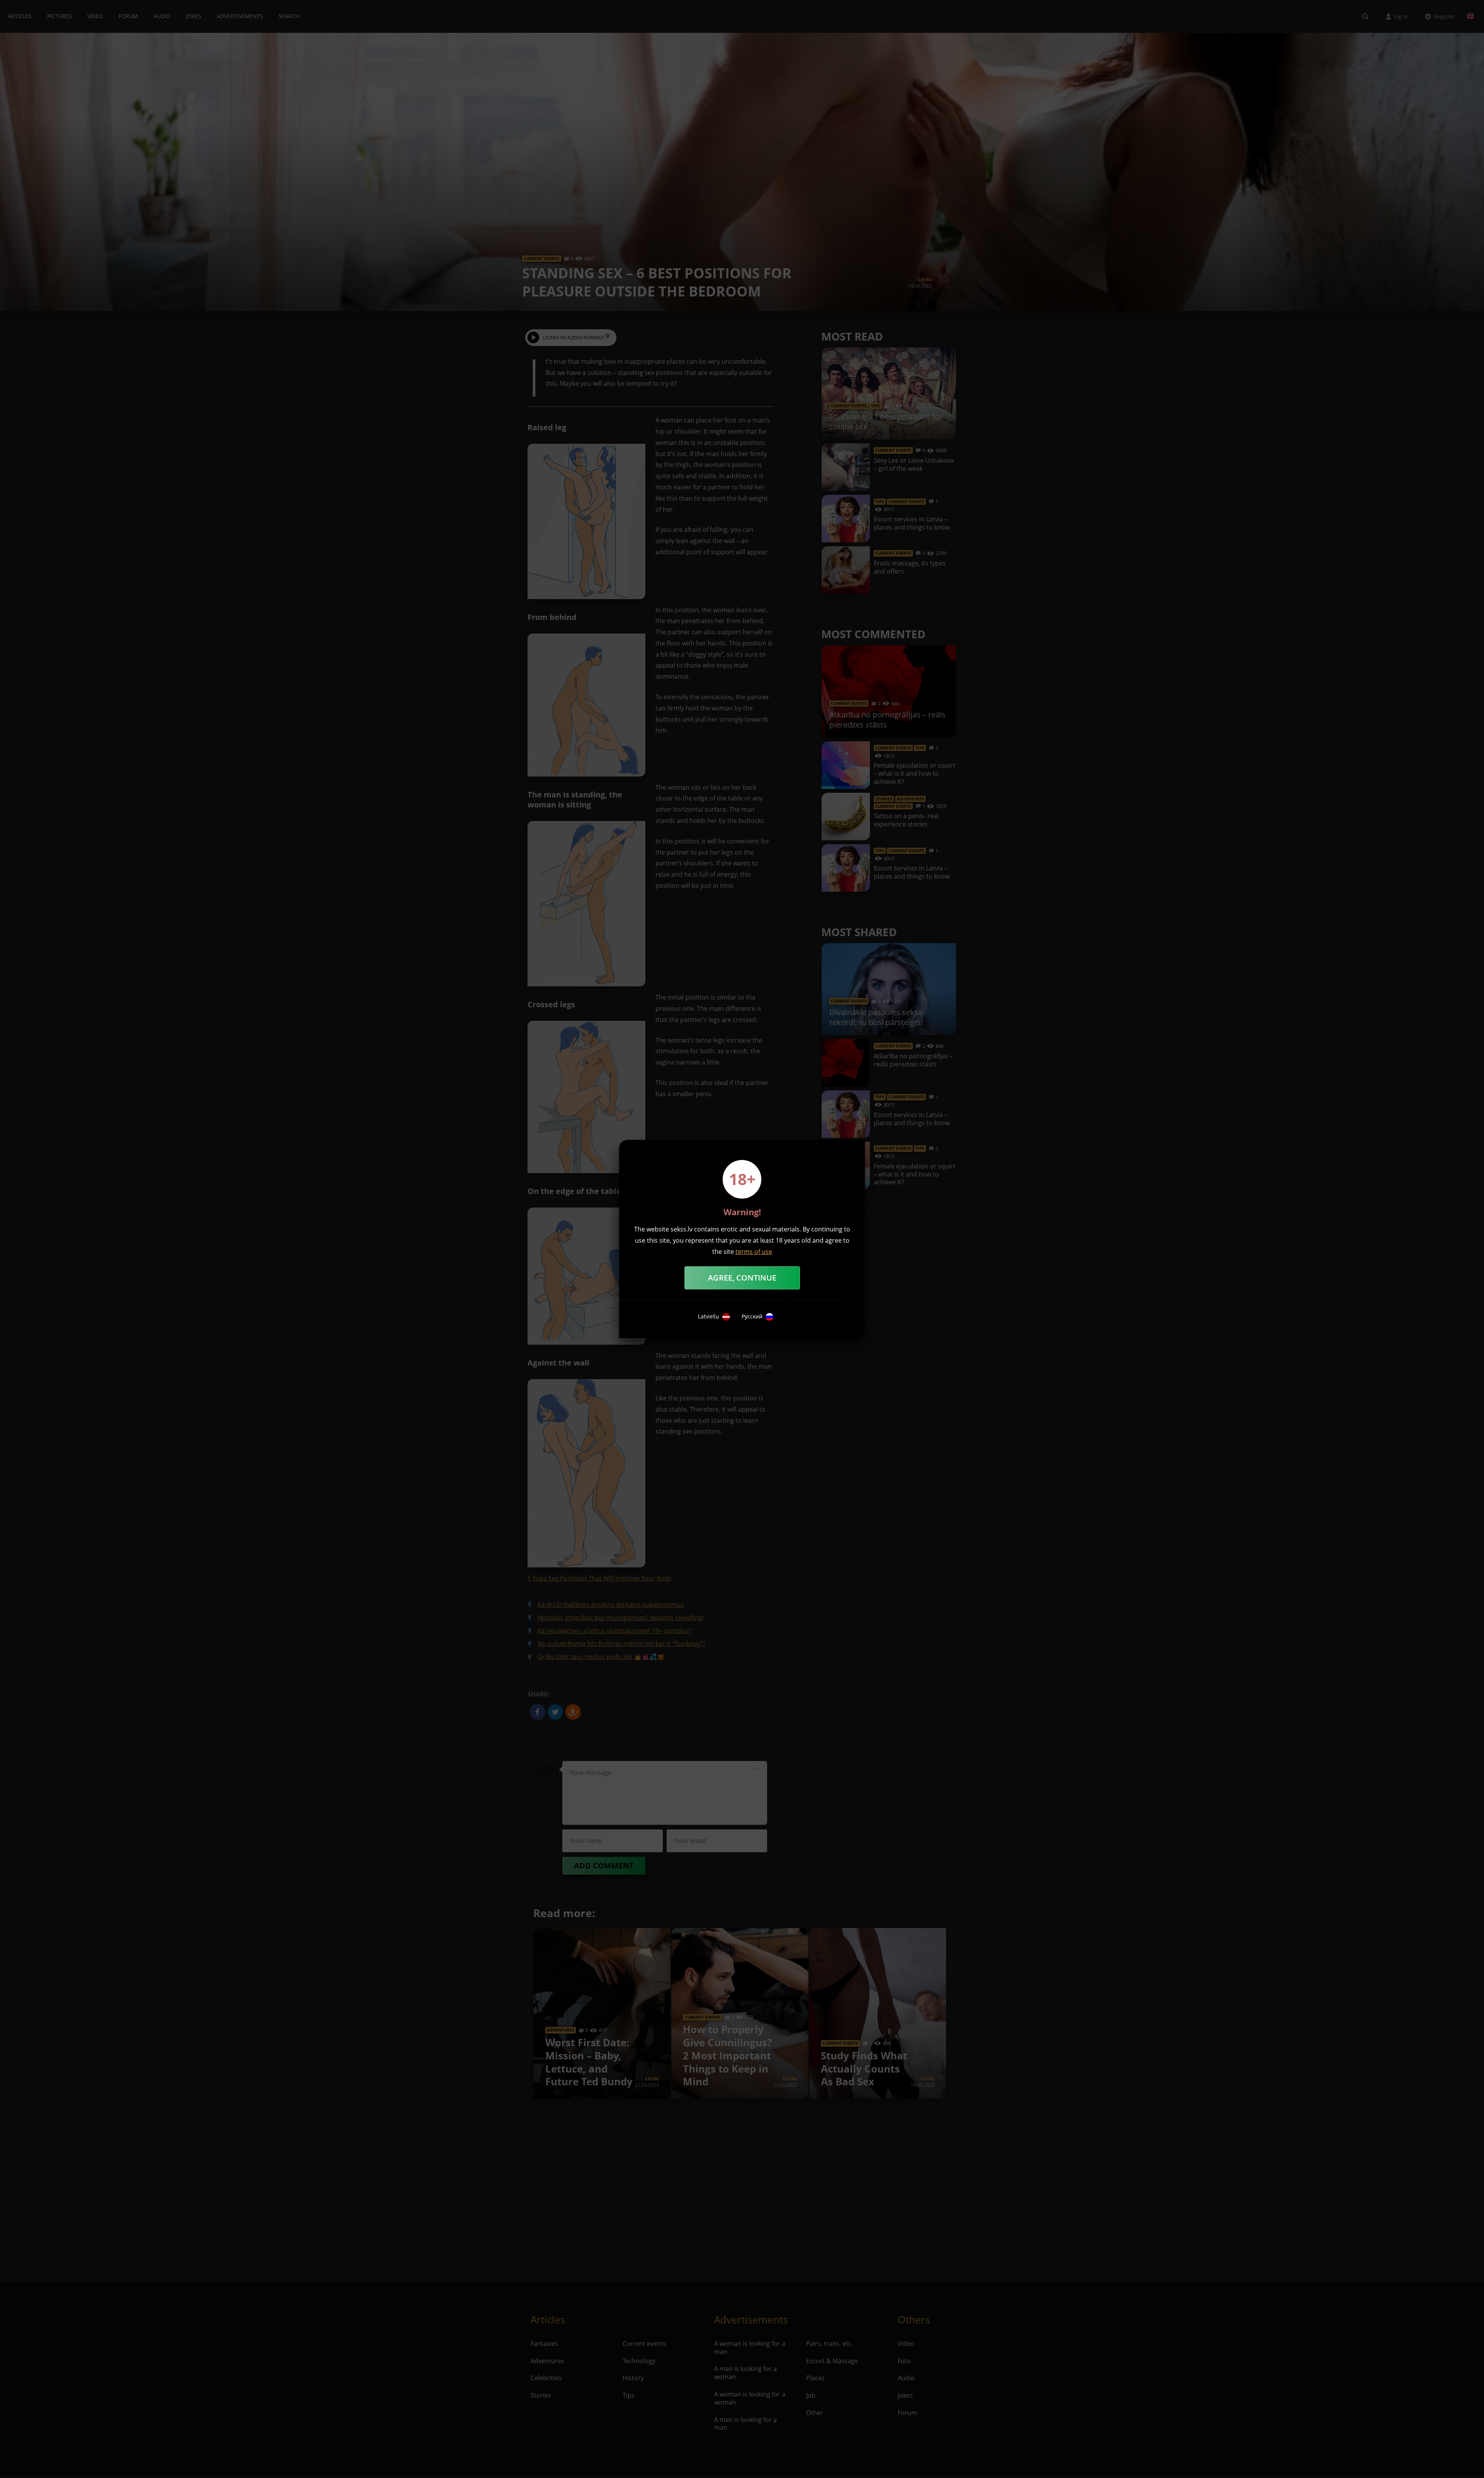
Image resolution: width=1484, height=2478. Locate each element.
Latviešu (709, 1316)
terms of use (754, 1252)
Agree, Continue (742, 1278)
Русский (752, 1316)
